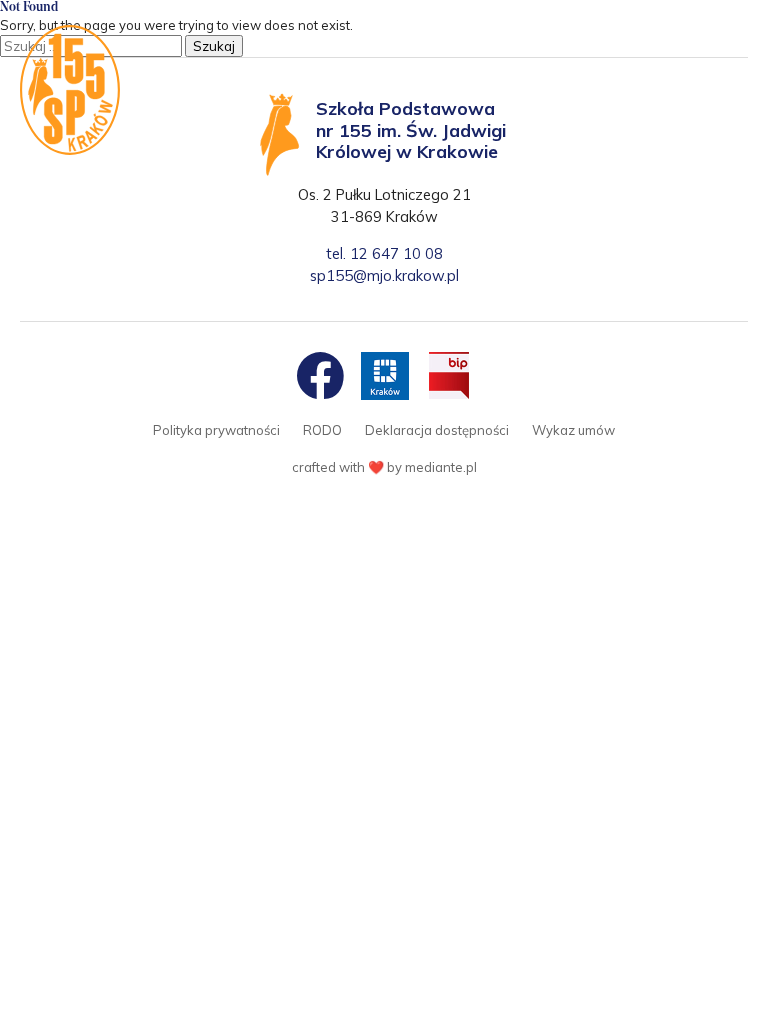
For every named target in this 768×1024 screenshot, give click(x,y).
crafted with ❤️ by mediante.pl (384, 467)
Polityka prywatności (216, 430)
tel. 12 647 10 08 (384, 253)
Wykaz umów (573, 430)
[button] (725, 42)
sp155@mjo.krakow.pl (384, 275)
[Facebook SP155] (320, 376)
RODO (322, 430)
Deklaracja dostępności (437, 430)
